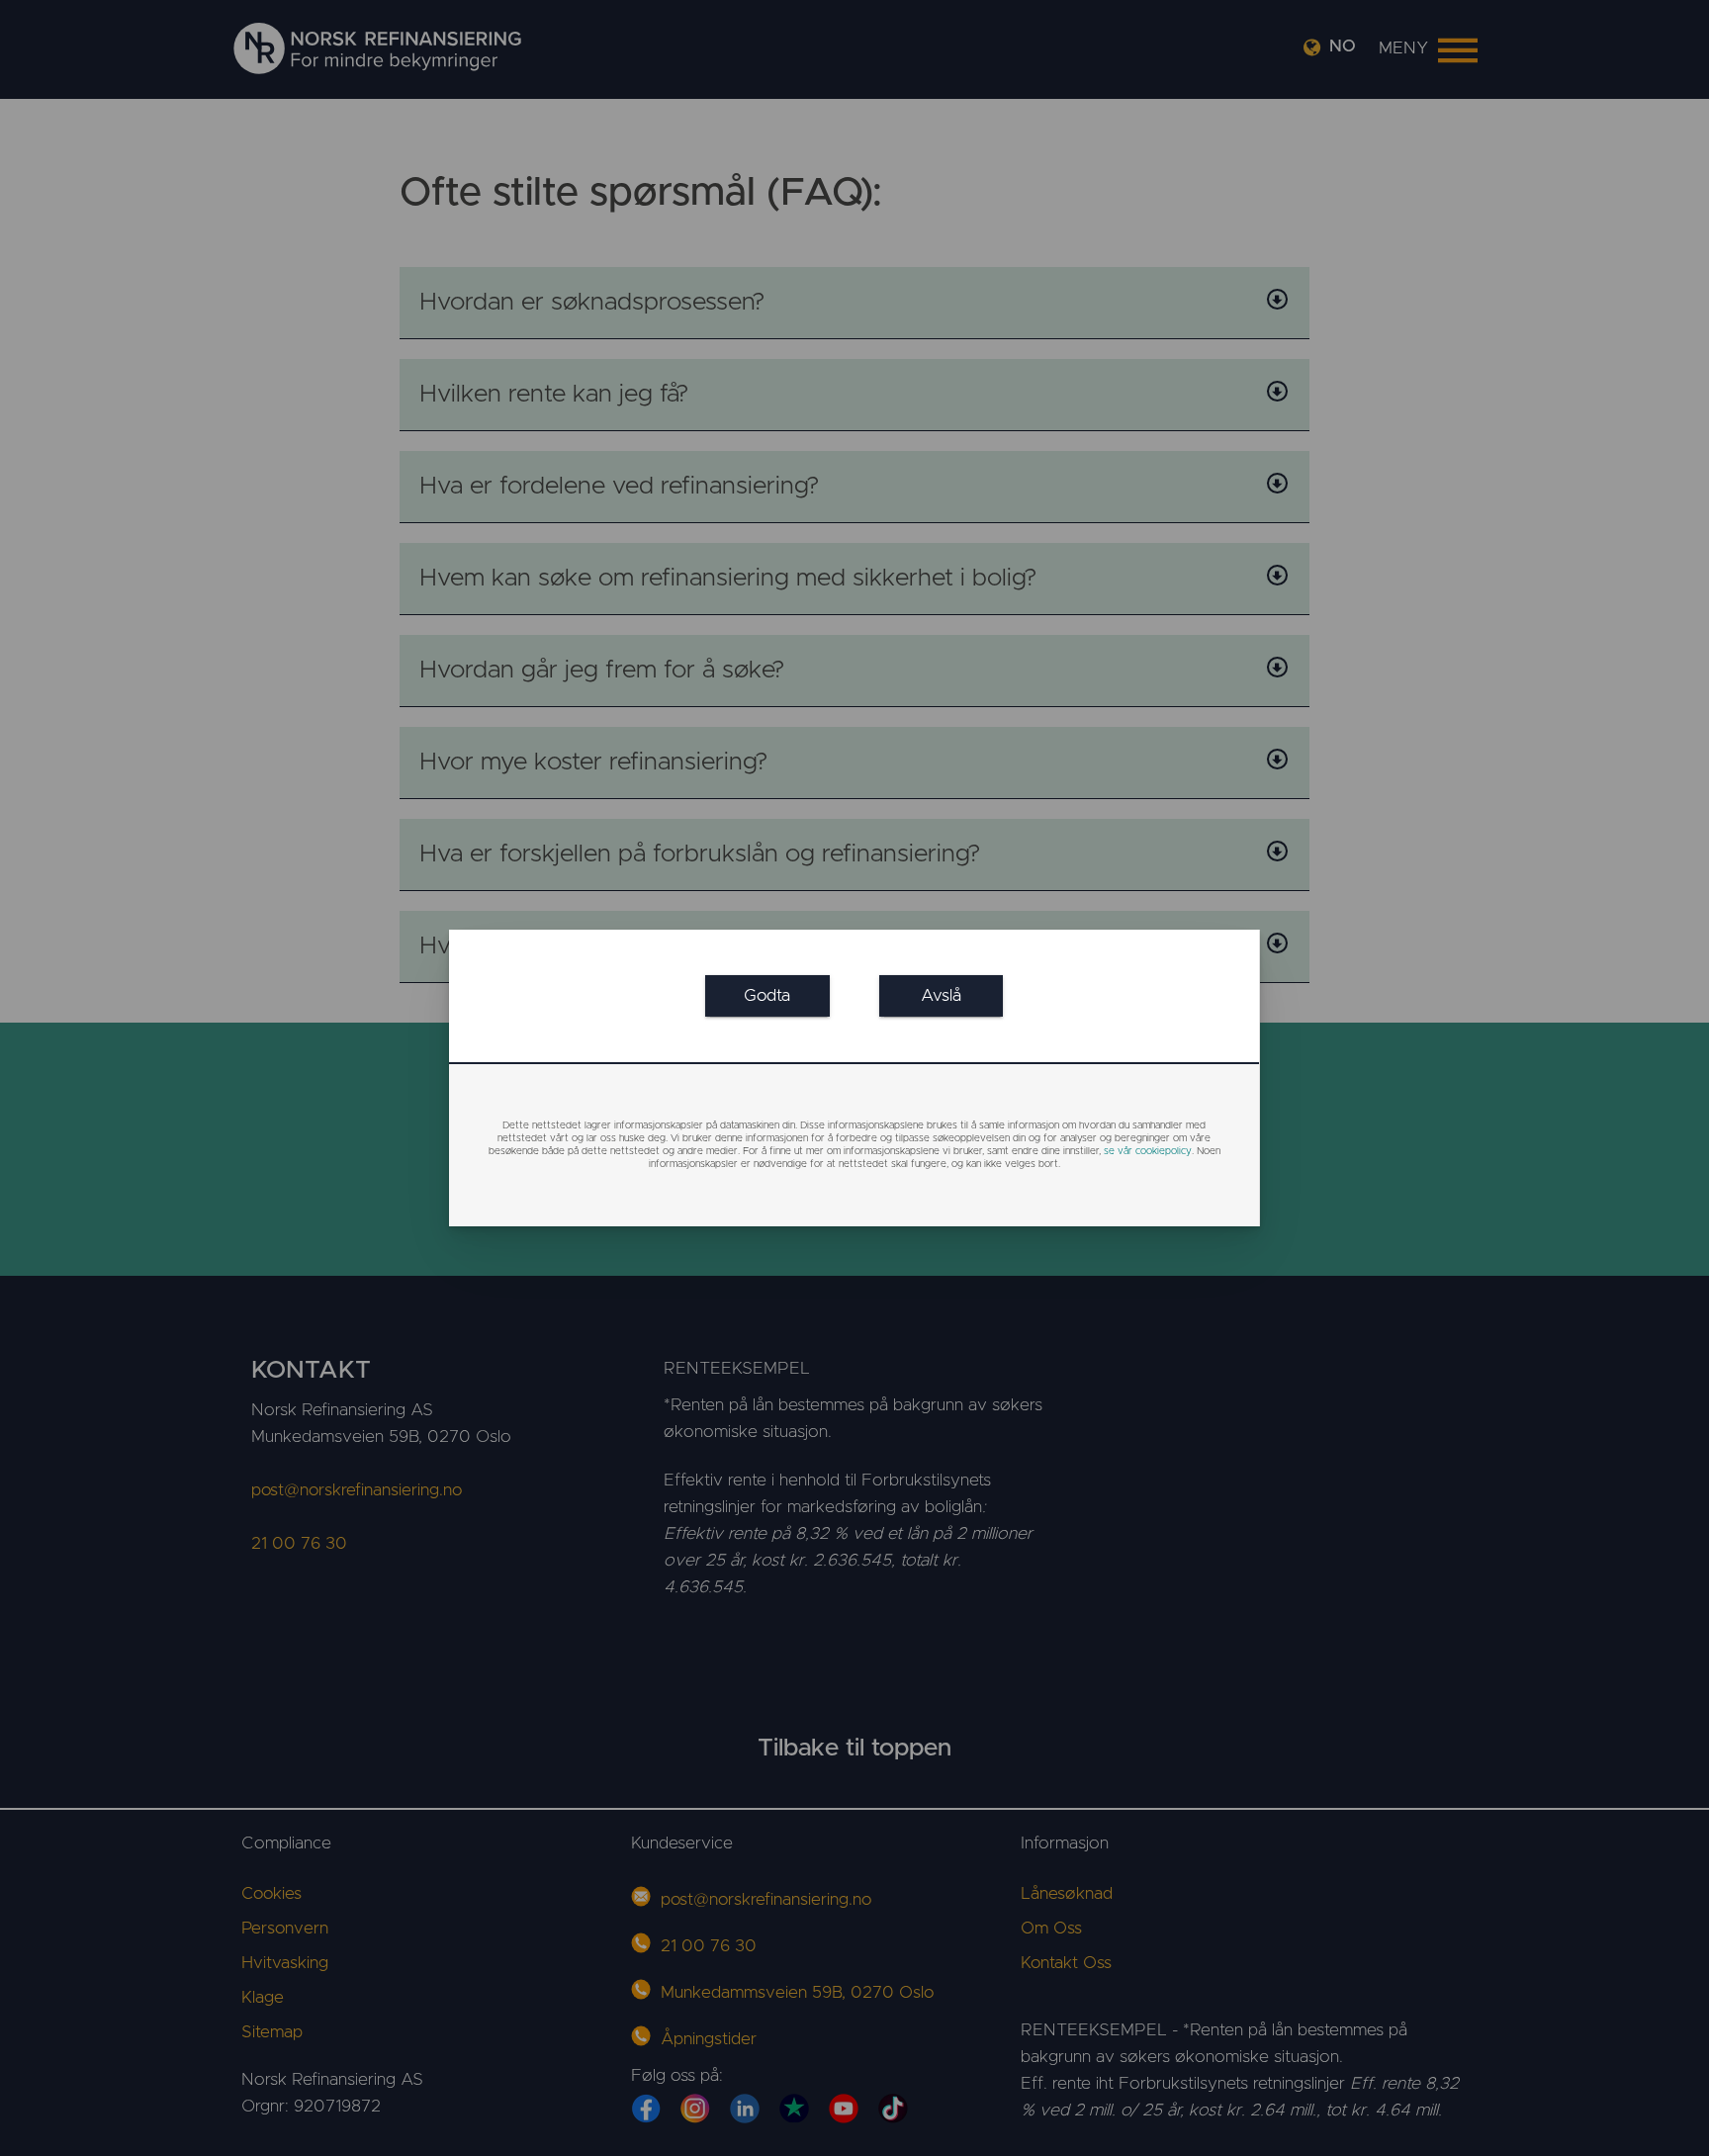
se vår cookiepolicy (1148, 1151)
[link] (767, 996)
